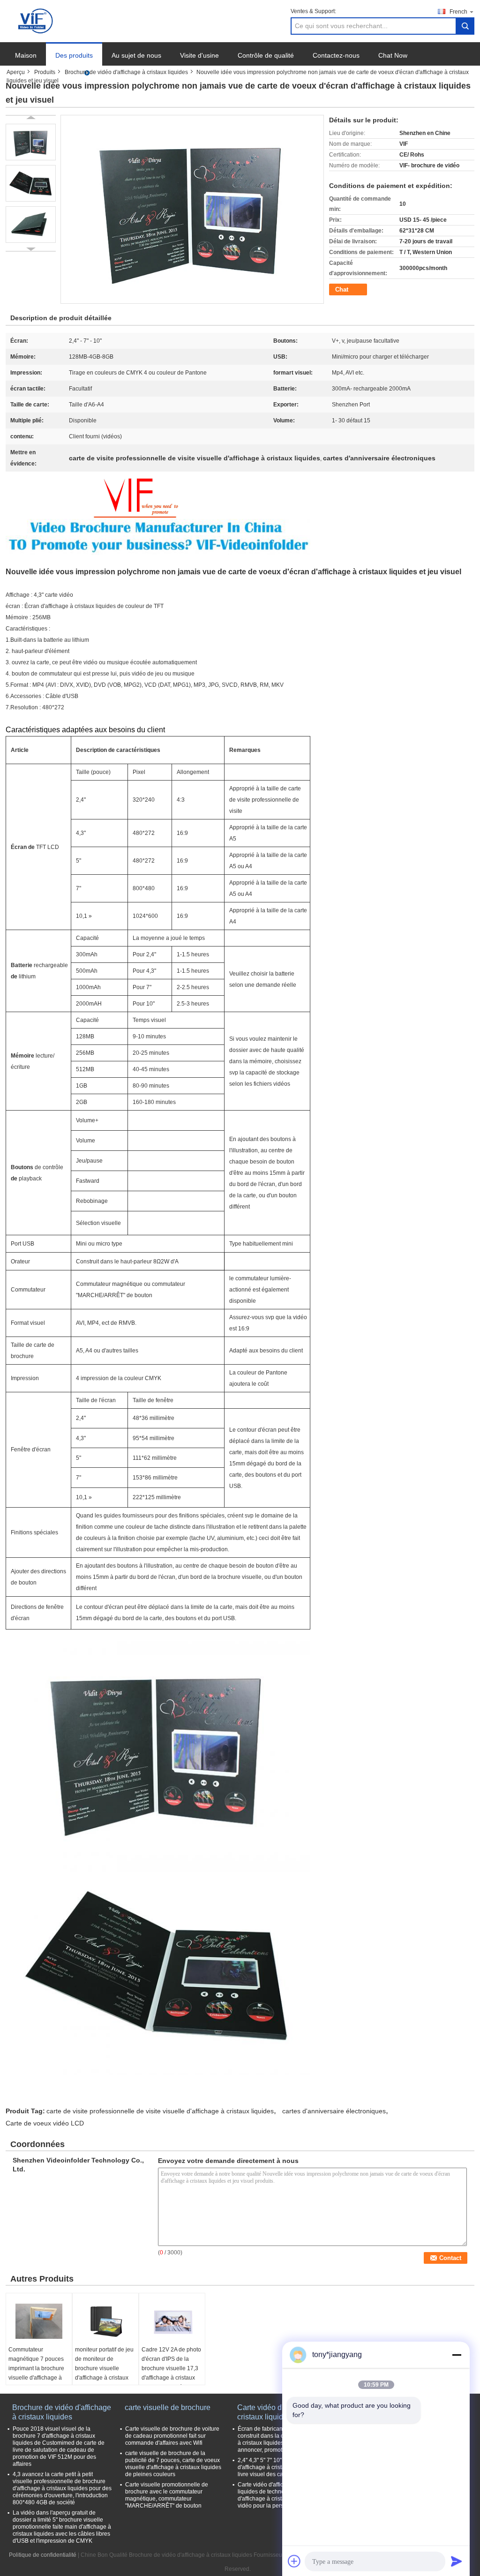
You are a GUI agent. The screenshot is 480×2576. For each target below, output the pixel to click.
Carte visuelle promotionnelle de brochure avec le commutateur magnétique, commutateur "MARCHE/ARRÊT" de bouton (167, 2495)
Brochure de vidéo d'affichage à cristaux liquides (126, 72)
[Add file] (294, 2561)
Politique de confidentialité (43, 2555)
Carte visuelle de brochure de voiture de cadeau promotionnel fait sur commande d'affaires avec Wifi (172, 2436)
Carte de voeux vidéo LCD (45, 2123)
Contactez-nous (336, 55)
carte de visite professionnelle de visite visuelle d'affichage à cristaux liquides (160, 2111)
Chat (342, 289)
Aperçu (16, 72)
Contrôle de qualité (266, 55)
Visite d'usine (199, 55)
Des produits (74, 55)
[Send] (457, 2561)
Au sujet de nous (136, 55)
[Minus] (457, 2355)
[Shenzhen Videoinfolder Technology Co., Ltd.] (37, 21)
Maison (26, 55)
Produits (45, 72)
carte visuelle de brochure (168, 2407)
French (458, 12)
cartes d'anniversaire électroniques (334, 2111)
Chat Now (393, 55)
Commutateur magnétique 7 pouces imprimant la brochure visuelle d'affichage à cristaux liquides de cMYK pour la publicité (37, 2373)
